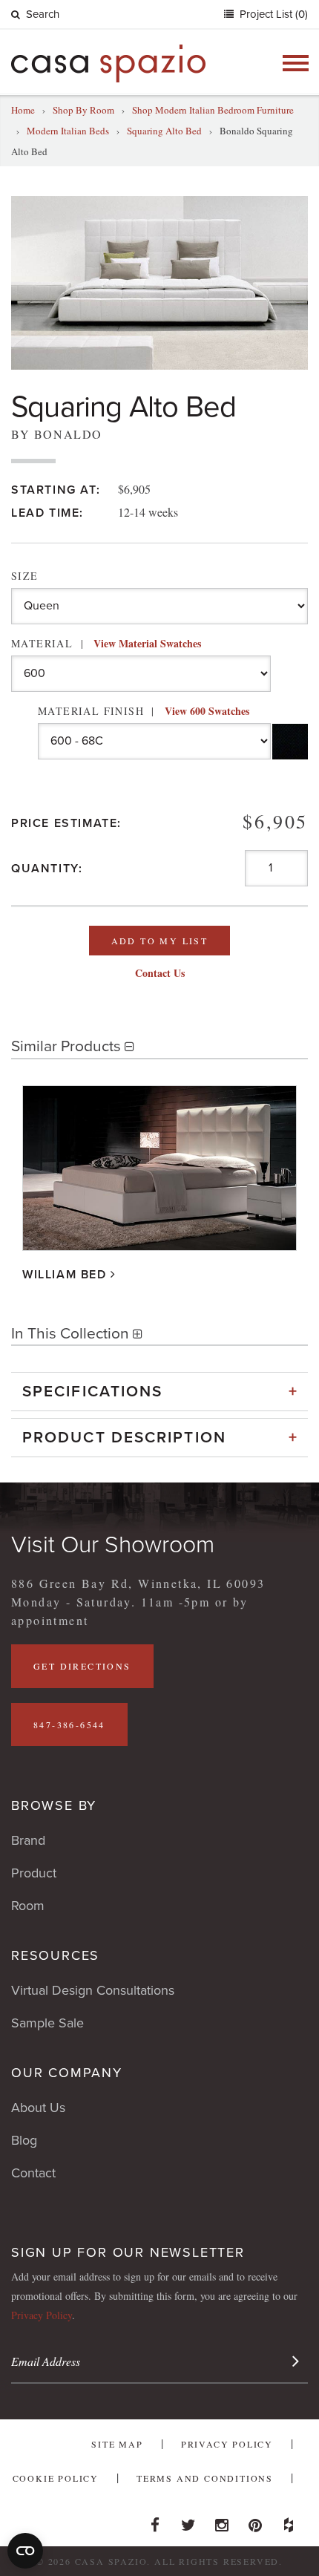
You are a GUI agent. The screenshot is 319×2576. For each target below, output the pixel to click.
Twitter (188, 2521)
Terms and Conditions (205, 2478)
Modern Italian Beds (68, 131)
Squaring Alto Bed (164, 131)
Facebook (155, 2521)
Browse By (54, 1805)
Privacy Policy (42, 2315)
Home (23, 110)
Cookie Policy (56, 2478)
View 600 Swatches (207, 711)
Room (28, 1906)
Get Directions (82, 1666)
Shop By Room (83, 110)
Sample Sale (47, 2023)
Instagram (222, 2521)
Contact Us (160, 973)
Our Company (67, 2073)
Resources (55, 1955)
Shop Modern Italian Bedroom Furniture (213, 110)
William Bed (65, 1275)
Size (25, 576)
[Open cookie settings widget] (25, 2551)
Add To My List (160, 941)
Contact (33, 2173)
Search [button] (43, 14)
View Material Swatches (147, 643)
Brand (28, 1840)
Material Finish (144, 711)
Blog (24, 2140)
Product (34, 1873)
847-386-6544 (69, 1725)
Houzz (289, 2521)
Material (106, 643)
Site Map (117, 2444)
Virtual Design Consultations (93, 1990)
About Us (38, 2108)
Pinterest (255, 2521)
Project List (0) (272, 14)
